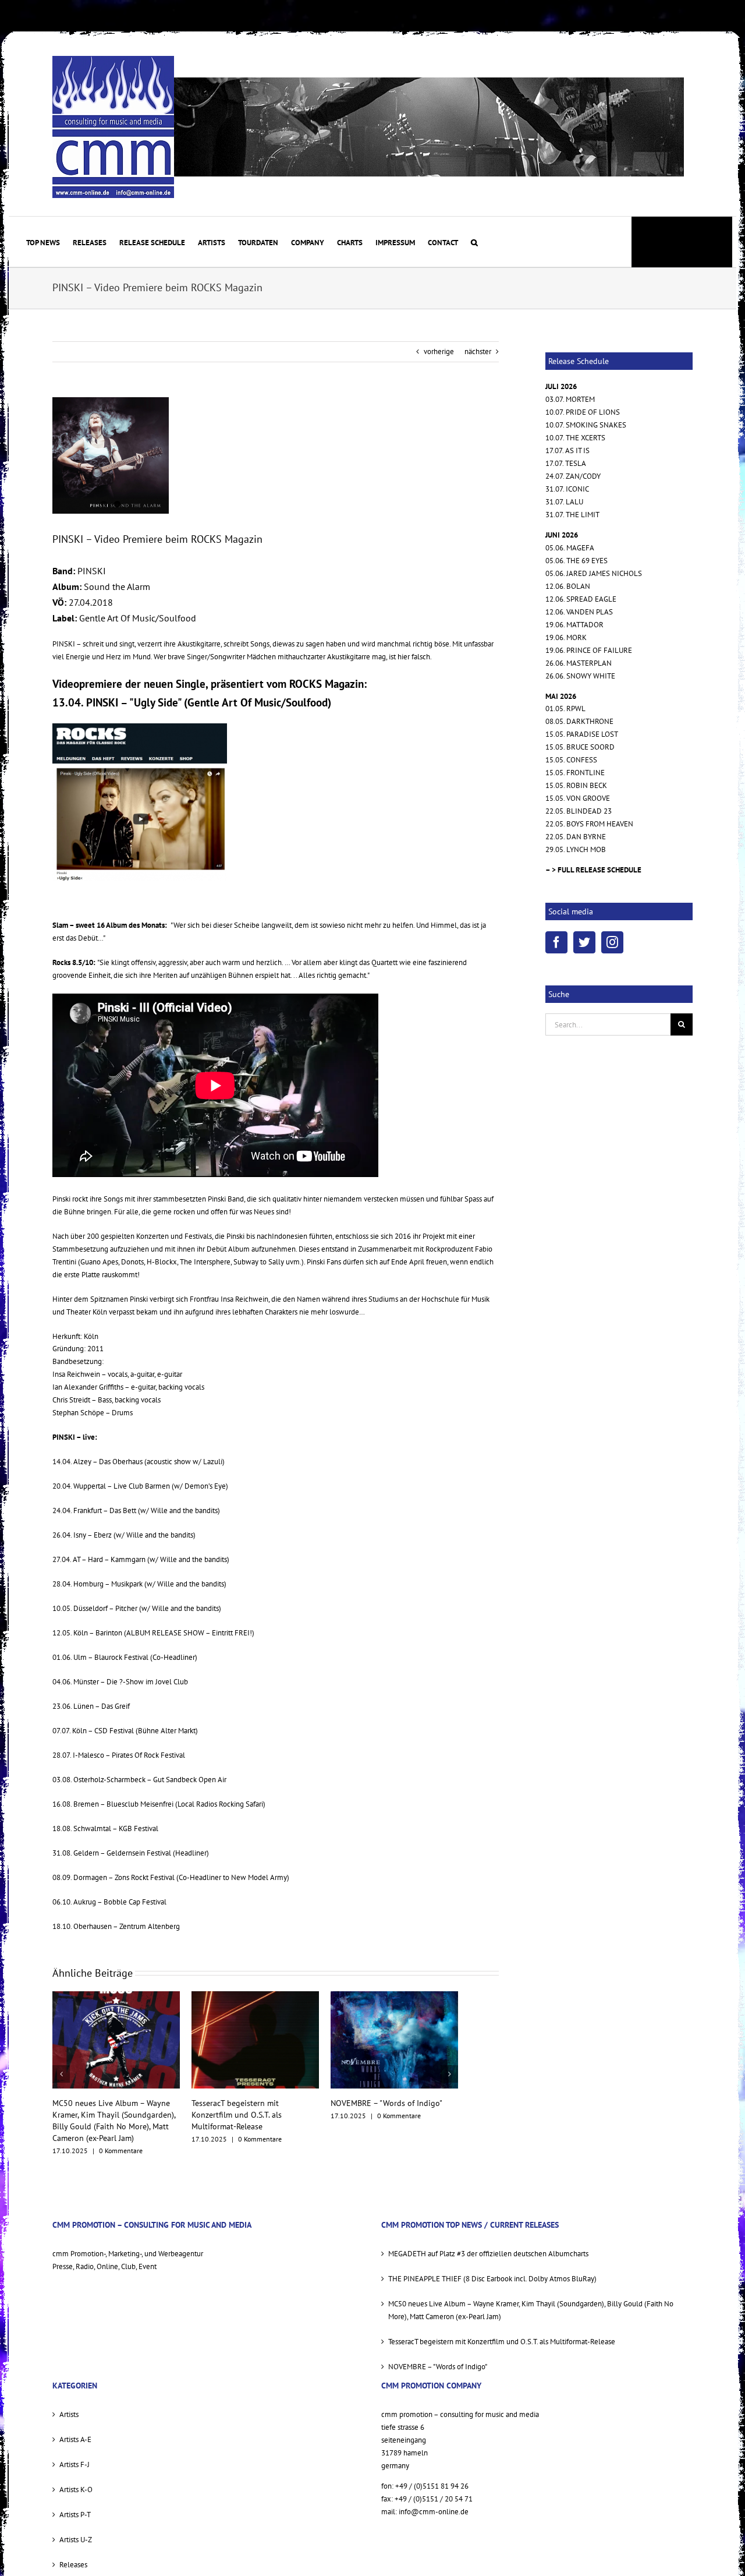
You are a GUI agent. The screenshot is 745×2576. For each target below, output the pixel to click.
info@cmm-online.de (434, 2500)
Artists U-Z (76, 2528)
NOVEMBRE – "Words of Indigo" (247, 2103)
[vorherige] (61, 2068)
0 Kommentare (121, 2139)
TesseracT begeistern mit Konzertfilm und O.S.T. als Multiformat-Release (97, 2115)
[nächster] (449, 2068)
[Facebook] (556, 942)
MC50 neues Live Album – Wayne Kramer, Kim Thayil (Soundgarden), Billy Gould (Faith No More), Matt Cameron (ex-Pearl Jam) (531, 2298)
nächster (478, 351)
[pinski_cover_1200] (111, 455)
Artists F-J (74, 2453)
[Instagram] (612, 942)
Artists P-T (75, 2503)
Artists (69, 2403)
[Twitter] (584, 942)
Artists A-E (75, 2428)
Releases (73, 2553)
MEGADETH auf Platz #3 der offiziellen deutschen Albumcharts (488, 2242)
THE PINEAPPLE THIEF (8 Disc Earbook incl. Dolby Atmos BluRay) (492, 2267)
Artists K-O (76, 2478)
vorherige (439, 351)
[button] (474, 242)
